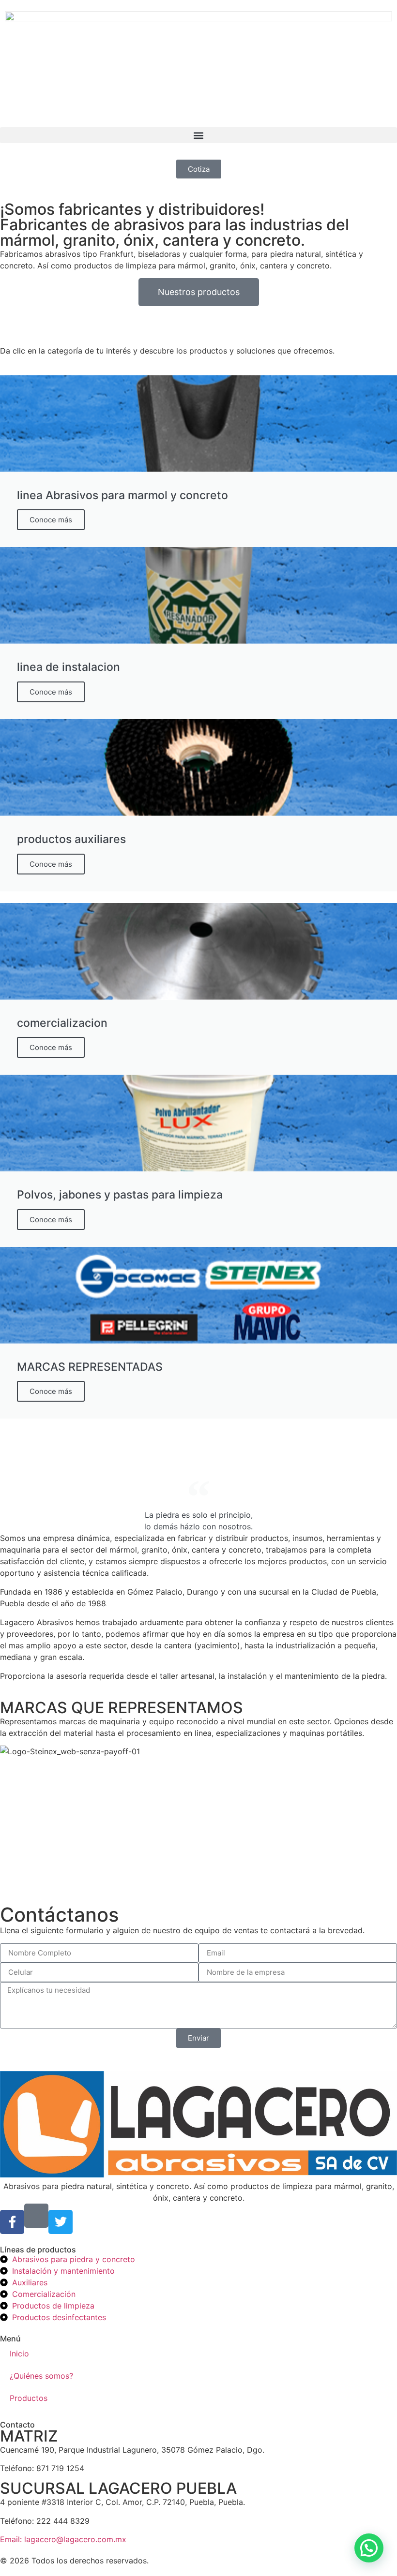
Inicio (19, 2354)
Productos (29, 2398)
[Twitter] (61, 2222)
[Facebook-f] (12, 2222)
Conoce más (51, 520)
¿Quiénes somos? (41, 2376)
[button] (198, 135)
